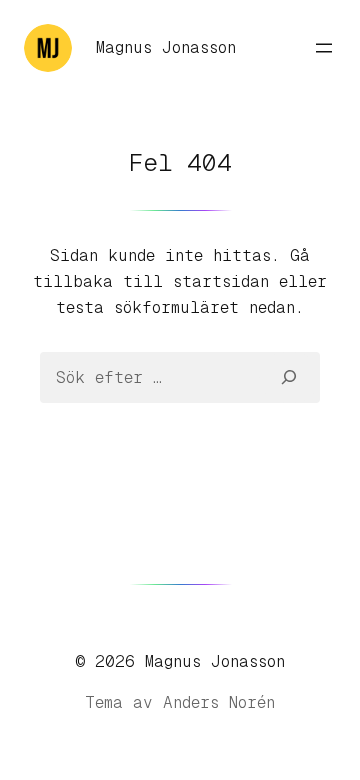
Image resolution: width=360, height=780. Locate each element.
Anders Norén (219, 702)
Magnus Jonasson (166, 47)
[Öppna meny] (324, 48)
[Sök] (289, 377)
